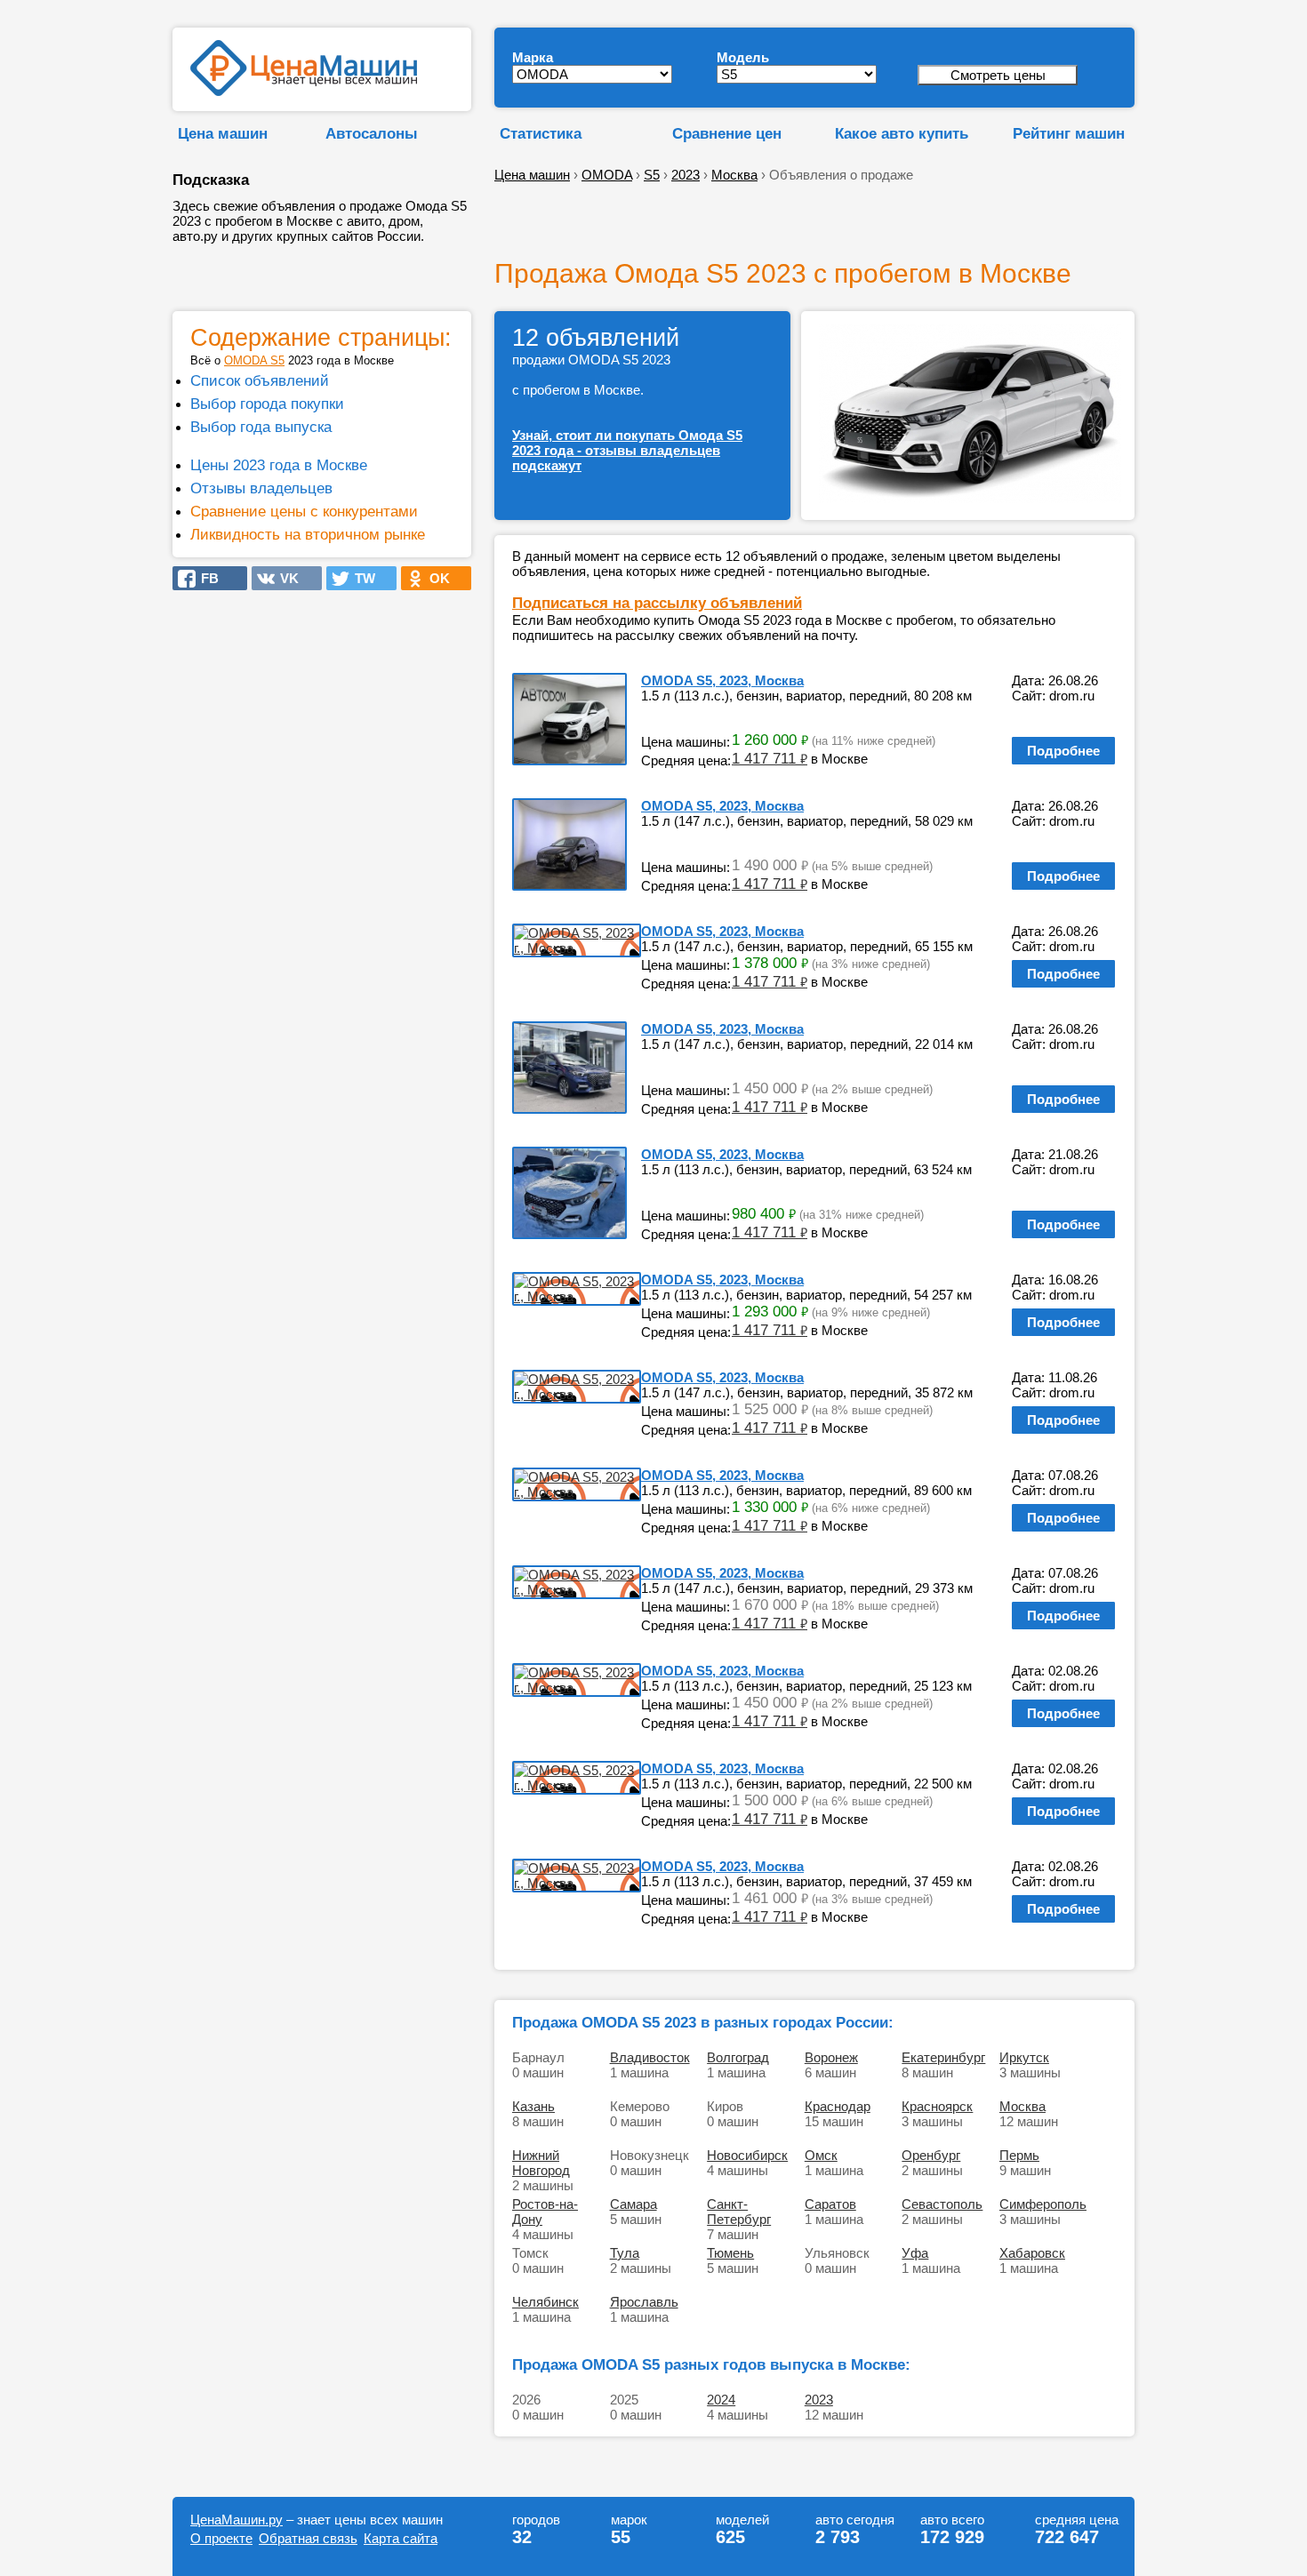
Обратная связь (308, 2538)
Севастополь (942, 2204)
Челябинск (545, 2302)
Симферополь (1043, 2204)
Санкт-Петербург (739, 2212)
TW (360, 578)
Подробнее (1063, 751)
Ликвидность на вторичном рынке (308, 534)
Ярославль (644, 2302)
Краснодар (838, 2106)
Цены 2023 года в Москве (279, 465)
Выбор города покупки (267, 404)
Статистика (541, 133)
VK (284, 578)
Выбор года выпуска (261, 427)
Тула (625, 2253)
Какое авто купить (902, 133)
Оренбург (931, 2155)
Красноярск (937, 2106)
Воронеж (831, 2057)
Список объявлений (260, 380)
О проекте (221, 2538)
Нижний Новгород (541, 2163)
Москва (1022, 2106)
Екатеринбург (943, 2057)
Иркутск (1024, 2057)
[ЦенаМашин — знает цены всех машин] (304, 91)
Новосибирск (747, 2155)
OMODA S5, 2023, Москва (722, 680)
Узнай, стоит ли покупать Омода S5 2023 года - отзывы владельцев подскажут (627, 450)
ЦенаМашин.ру (237, 2520)
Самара (633, 2204)
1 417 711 (770, 758)
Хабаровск (1032, 2253)
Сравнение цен (727, 133)
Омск (821, 2155)
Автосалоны (372, 133)
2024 (721, 2400)
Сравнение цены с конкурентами (304, 511)
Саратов (830, 2204)
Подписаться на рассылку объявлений (657, 603)
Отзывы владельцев (261, 488)
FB (204, 578)
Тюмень (730, 2253)
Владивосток (650, 2057)
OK (434, 578)
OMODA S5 (254, 360)
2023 (819, 2400)
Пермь (1019, 2155)
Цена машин (223, 133)
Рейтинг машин (1069, 133)
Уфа (915, 2253)
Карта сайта (401, 2538)
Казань (533, 2106)
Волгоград (738, 2057)
